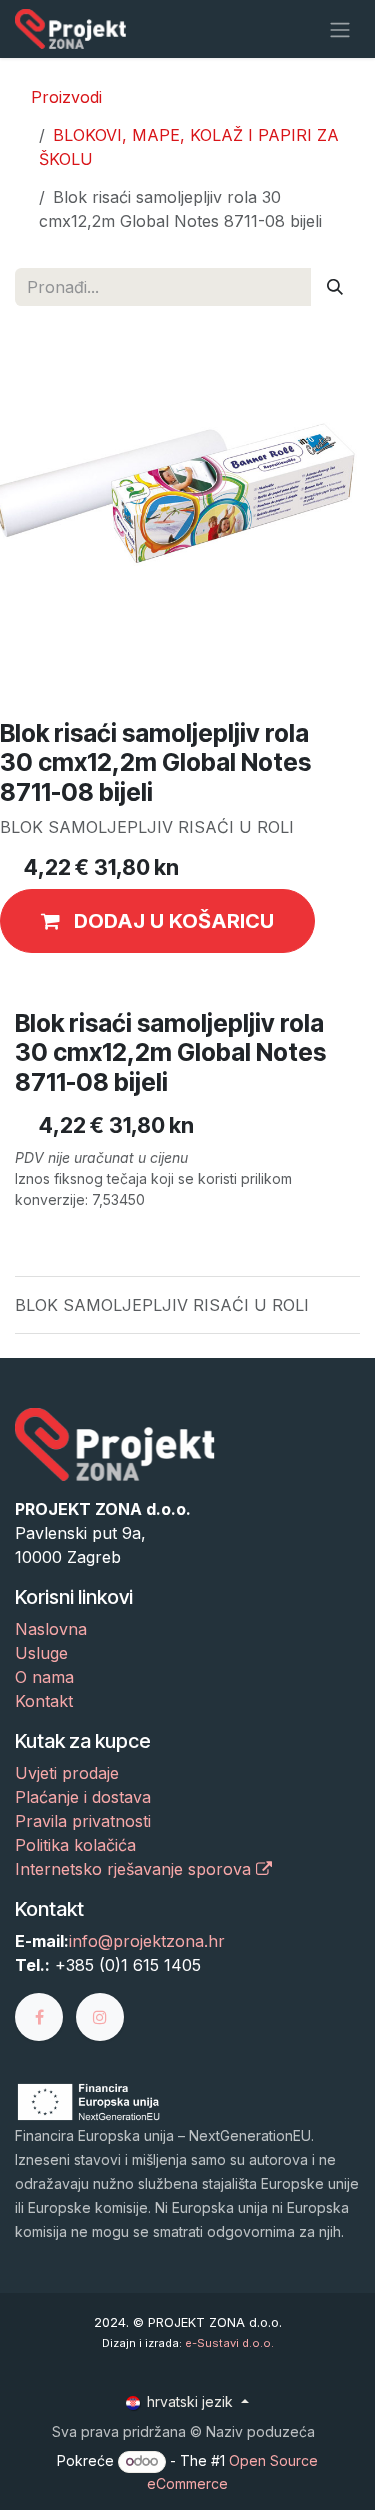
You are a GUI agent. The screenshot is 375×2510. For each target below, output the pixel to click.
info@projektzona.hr (147, 1941)
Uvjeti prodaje (67, 1773)
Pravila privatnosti (83, 1821)
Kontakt (44, 1701)
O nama (44, 1677)
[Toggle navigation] (340, 29)
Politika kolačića (75, 1845)
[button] (157, 921)
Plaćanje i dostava (83, 1797)
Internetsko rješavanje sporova (135, 1869)
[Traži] (335, 287)
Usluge (41, 1653)
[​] (45, 2016)
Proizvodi (66, 97)
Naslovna (51, 1629)
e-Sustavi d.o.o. (229, 2343)
